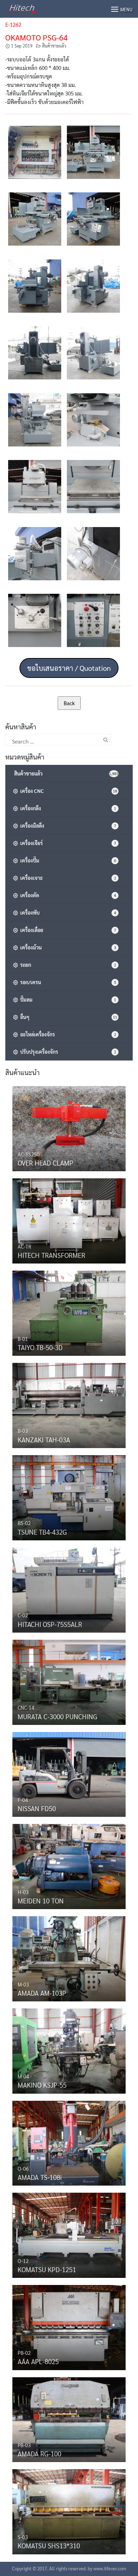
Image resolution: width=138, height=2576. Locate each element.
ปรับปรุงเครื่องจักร (67, 1052)
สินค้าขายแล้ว (54, 46)
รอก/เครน (67, 982)
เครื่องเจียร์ (67, 843)
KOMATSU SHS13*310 (49, 2545)
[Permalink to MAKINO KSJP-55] (69, 2049)
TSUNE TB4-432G (42, 1532)
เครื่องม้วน (67, 947)
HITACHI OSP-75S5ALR (50, 1624)
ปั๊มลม (67, 999)
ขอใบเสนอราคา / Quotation (69, 668)
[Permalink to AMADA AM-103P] (69, 1957)
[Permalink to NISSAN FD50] (69, 1773)
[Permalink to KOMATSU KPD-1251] (69, 2234)
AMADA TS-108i (40, 2177)
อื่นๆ (68, 1017)
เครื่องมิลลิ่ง (67, 826)
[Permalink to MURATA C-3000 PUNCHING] (69, 1681)
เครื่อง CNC (68, 791)
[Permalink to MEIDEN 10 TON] (69, 1865)
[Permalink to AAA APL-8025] (69, 2326)
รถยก (67, 965)
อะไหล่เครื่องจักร (67, 1034)
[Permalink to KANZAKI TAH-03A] (69, 1404)
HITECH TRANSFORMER (51, 1255)
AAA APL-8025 (38, 2361)
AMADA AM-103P (42, 1993)
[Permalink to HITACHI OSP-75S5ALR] (69, 1588)
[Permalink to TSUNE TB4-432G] (69, 1496)
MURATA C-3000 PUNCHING (57, 1716)
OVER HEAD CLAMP (45, 1163)
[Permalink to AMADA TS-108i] (69, 2141)
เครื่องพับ (67, 912)
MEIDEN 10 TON (41, 1901)
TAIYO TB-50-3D (40, 1347)
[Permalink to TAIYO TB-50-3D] (69, 1311)
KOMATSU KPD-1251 (47, 2269)
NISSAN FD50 (37, 1808)
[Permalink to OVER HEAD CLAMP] (69, 1127)
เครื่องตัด (67, 895)
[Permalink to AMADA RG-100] (69, 2418)
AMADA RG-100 (39, 2454)
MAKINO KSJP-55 (42, 2085)
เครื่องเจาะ (67, 878)
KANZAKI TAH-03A (44, 1440)
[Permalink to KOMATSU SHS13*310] (69, 2510)
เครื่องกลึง (67, 808)
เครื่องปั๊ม (67, 860)
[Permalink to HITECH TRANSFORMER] (69, 1219)
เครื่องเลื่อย (67, 930)
